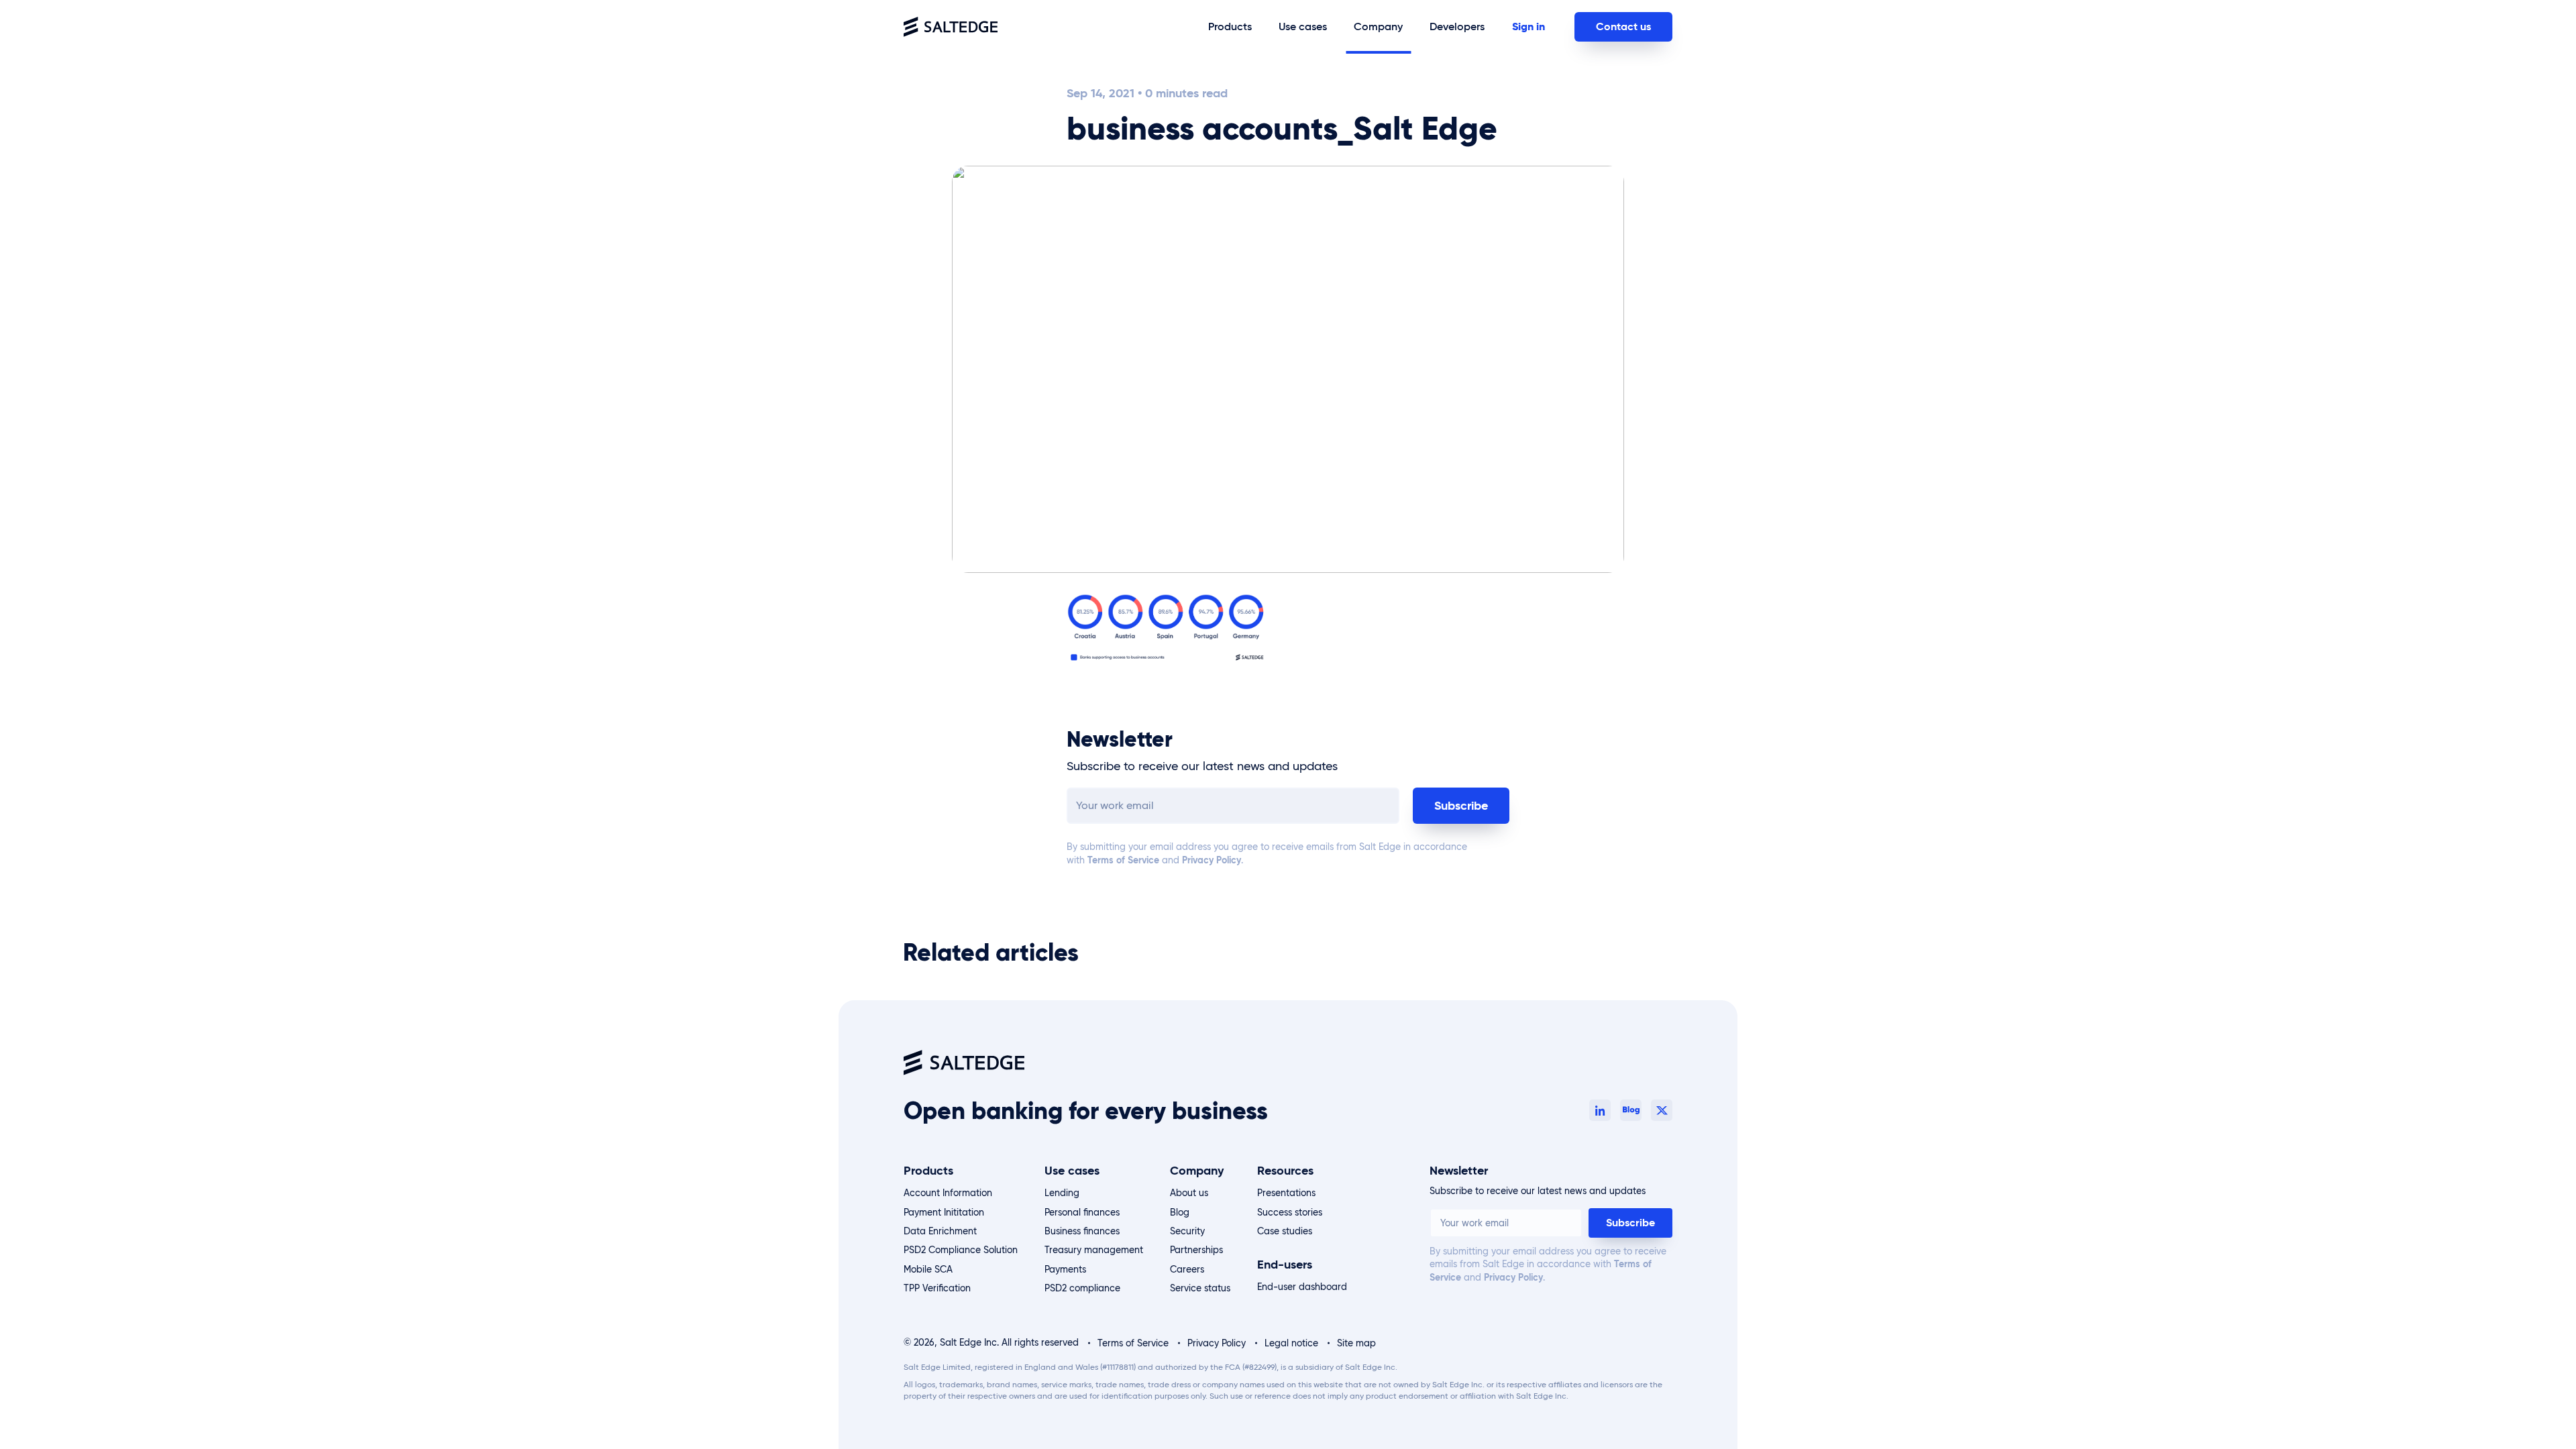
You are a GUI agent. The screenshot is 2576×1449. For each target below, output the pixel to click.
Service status (1200, 1288)
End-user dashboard (1302, 1287)
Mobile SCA (928, 1269)
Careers (1187, 1269)
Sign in (1528, 26)
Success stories (1290, 1212)
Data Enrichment (940, 1231)
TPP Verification (937, 1288)
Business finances (1082, 1231)
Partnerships (1196, 1250)
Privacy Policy (1210, 860)
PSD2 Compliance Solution (961, 1250)
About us (1189, 1193)
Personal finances (1082, 1212)
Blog (1180, 1212)
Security (1187, 1231)
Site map (1356, 1343)
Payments (1065, 1269)
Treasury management (1094, 1250)
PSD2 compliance (1082, 1288)
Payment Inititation (944, 1212)
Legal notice (1291, 1343)
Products (928, 1171)
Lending (1062, 1193)
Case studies (1285, 1231)
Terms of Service (1122, 860)
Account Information (948, 1193)
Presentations (1286, 1193)
